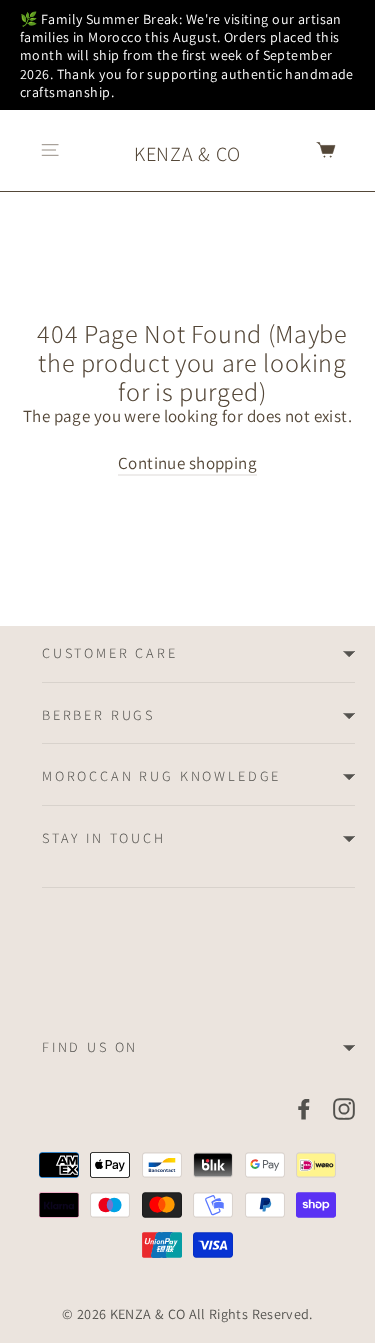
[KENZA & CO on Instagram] (344, 1108)
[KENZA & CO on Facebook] (304, 1108)
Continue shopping (187, 463)
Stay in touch (104, 838)
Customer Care (110, 653)
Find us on (90, 1047)
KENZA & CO (187, 154)
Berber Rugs (98, 715)
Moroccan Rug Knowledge (161, 776)
